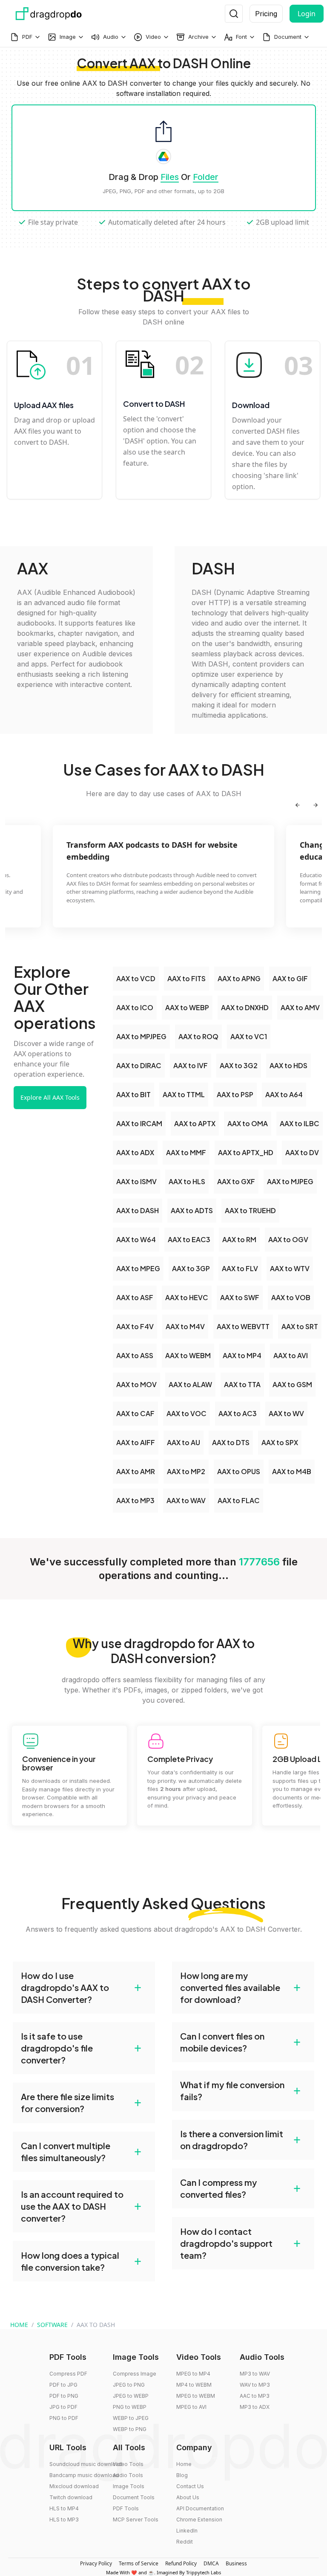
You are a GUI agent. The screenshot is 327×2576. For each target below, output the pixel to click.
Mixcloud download (74, 2486)
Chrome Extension (199, 2519)
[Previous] (298, 805)
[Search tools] (234, 14)
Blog (182, 2475)
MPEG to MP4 (193, 2374)
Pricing (266, 14)
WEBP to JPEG (131, 2418)
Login (307, 14)
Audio (111, 37)
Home (184, 2464)
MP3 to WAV (255, 2374)
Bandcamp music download (84, 2475)
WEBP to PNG (130, 2429)
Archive (198, 37)
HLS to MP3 (64, 2519)
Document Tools (134, 2497)
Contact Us (190, 2486)
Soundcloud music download (86, 2464)
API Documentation (200, 2508)
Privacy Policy (96, 2563)
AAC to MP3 (255, 2396)
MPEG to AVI (191, 2407)
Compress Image (135, 2374)
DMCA (211, 2563)
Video (153, 37)
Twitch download (71, 2497)
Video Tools (128, 2464)
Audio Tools (128, 2475)
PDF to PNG (64, 2396)
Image (68, 37)
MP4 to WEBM (194, 2385)
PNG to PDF (64, 2418)
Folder (206, 177)
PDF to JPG (63, 2385)
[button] (84, 1988)
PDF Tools (126, 2508)
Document (288, 37)
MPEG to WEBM (196, 2396)
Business (236, 2563)
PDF (27, 37)
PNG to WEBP (130, 2407)
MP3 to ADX (255, 2407)
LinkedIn (187, 2531)
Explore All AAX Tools (50, 1097)
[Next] (316, 805)
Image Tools (129, 2486)
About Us (188, 2497)
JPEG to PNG (129, 2385)
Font (241, 37)
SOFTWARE (52, 2325)
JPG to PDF (63, 2407)
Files (170, 177)
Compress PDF (68, 2374)
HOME (19, 2325)
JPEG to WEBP (131, 2396)
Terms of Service (139, 2563)
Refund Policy (181, 2563)
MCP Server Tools (136, 2519)
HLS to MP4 (64, 2508)
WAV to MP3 (255, 2385)
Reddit (185, 2542)
